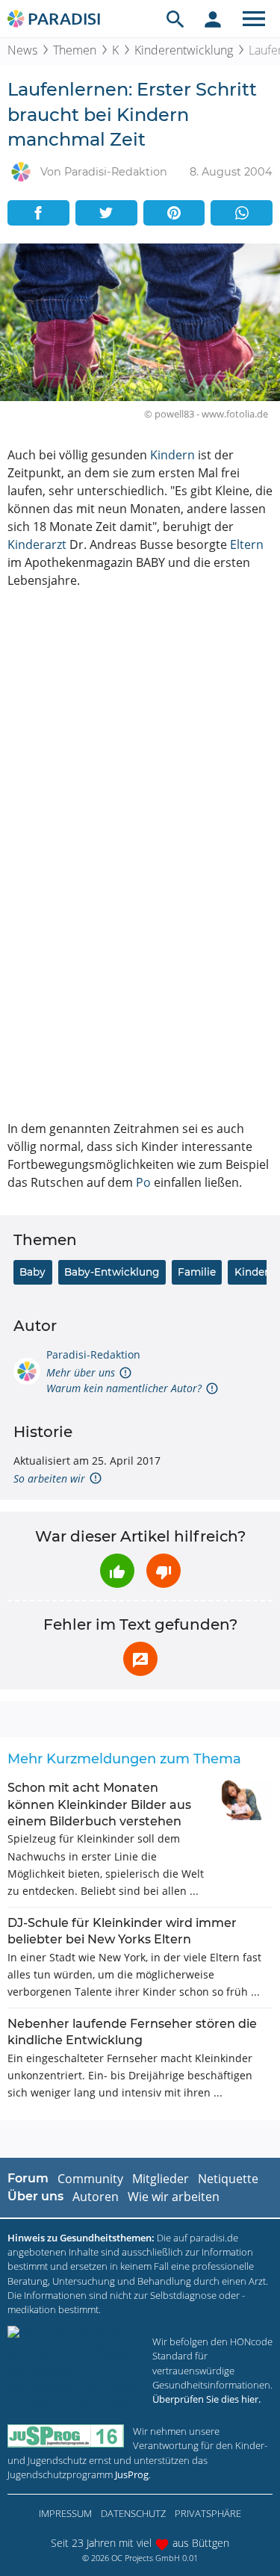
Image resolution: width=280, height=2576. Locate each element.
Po (143, 1182)
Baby (32, 1272)
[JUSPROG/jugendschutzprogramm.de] (66, 2436)
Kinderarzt (37, 544)
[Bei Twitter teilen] (106, 213)
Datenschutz (133, 2513)
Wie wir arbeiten (174, 2197)
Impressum (65, 2513)
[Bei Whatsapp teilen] (242, 213)
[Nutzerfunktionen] (213, 19)
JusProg (132, 2474)
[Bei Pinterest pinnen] (174, 213)
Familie (197, 1272)
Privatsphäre (208, 2513)
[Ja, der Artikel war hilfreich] (117, 1571)
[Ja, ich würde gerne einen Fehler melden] (140, 1659)
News (22, 50)
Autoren (96, 2197)
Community (90, 2179)
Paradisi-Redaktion (93, 1354)
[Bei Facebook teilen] (38, 213)
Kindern (172, 455)
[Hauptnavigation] (254, 19)
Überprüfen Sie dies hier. (206, 2399)
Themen (75, 50)
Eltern (247, 544)
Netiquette (228, 2179)
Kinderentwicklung (184, 50)
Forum (28, 2178)
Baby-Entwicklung (112, 1272)
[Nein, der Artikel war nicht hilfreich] (164, 1571)
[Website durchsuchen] (175, 19)
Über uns (35, 2196)
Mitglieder (161, 2179)
